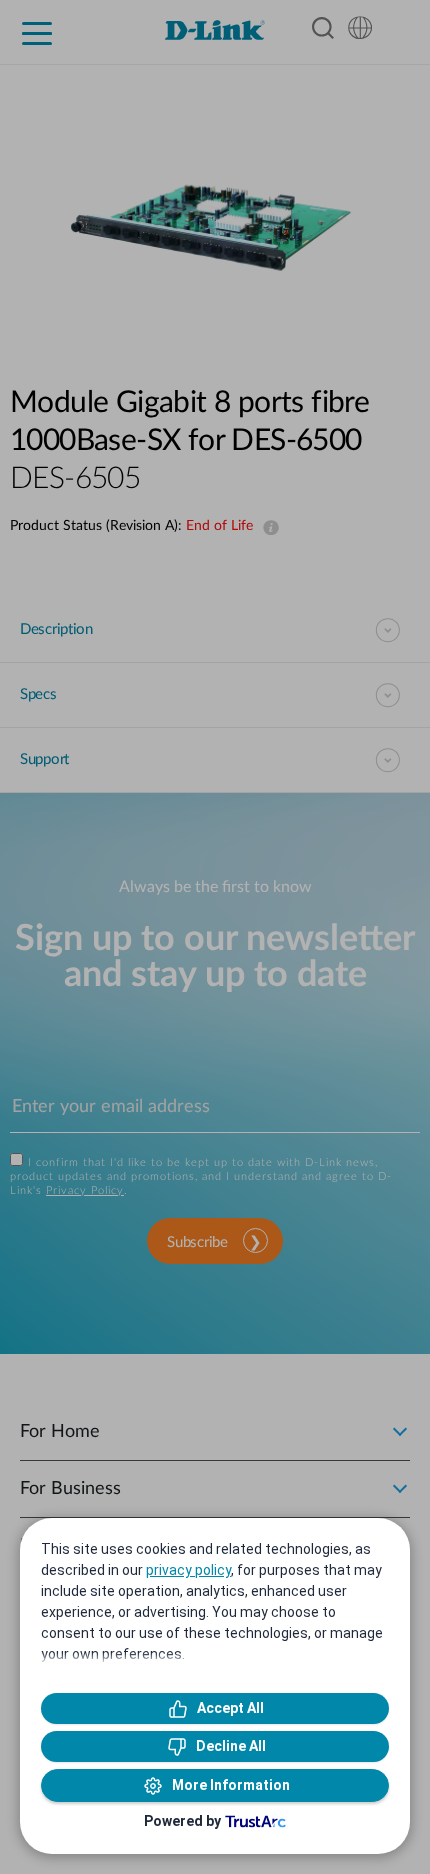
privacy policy (188, 1570)
